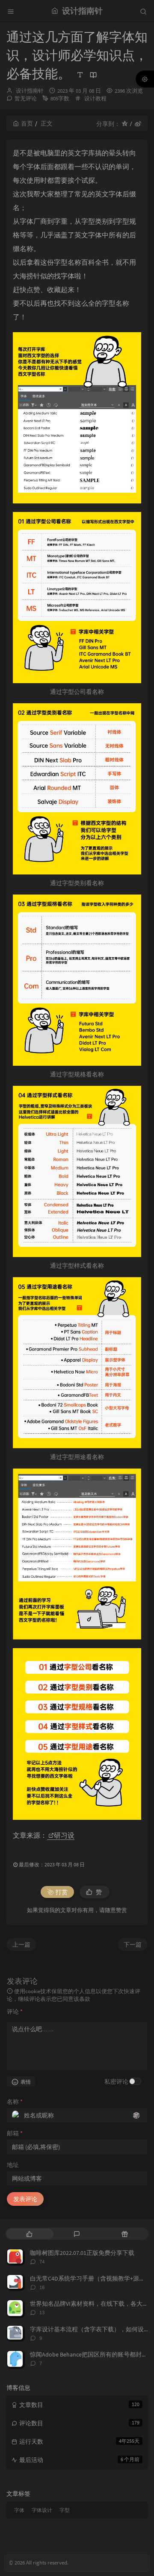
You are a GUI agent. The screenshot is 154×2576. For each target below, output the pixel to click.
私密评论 (116, 2082)
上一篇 (21, 1944)
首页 (27, 123)
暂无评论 (26, 98)
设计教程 (95, 98)
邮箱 (15, 2133)
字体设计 (42, 2510)
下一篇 (133, 1944)
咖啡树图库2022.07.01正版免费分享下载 (82, 2253)
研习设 (64, 1835)
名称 (15, 2102)
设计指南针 (30, 91)
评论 (15, 2012)
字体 (19, 2510)
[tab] (29, 2234)
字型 (65, 2510)
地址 (13, 2165)
